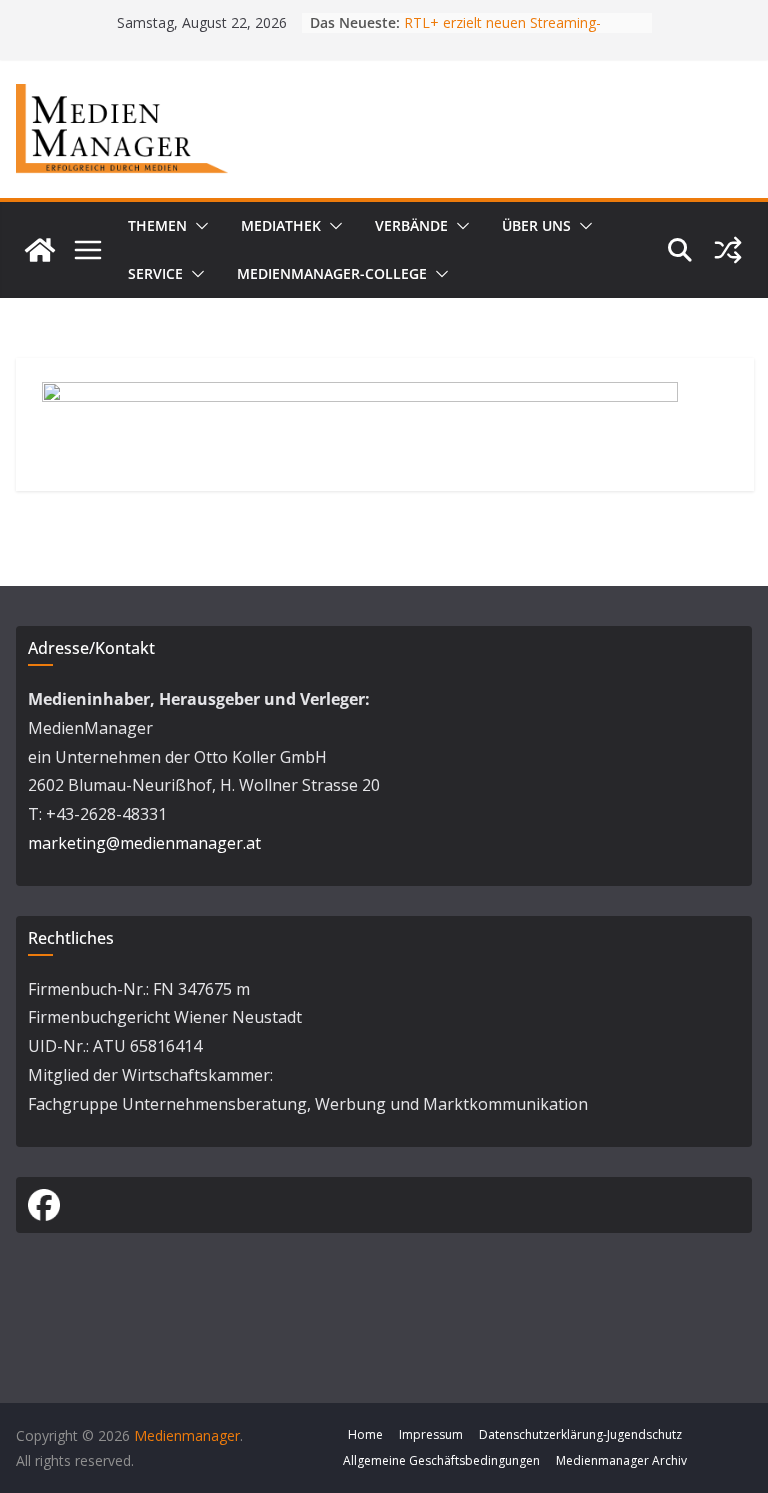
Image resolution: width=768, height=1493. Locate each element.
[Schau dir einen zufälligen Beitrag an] (728, 250)
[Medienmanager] (40, 250)
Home (365, 1434)
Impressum (431, 1434)
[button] (198, 226)
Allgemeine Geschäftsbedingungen (441, 1460)
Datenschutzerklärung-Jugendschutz (580, 1434)
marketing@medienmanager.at (144, 843)
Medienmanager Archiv (621, 1460)
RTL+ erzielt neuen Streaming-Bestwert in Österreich (502, 32)
